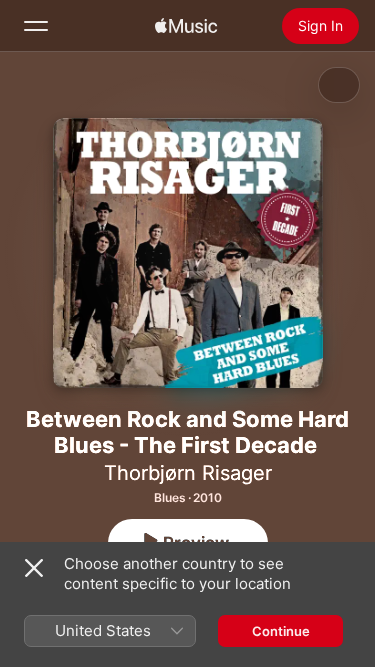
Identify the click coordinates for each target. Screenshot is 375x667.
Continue (281, 631)
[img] (186, 26)
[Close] (34, 568)
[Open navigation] (36, 26)
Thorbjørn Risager (188, 473)
